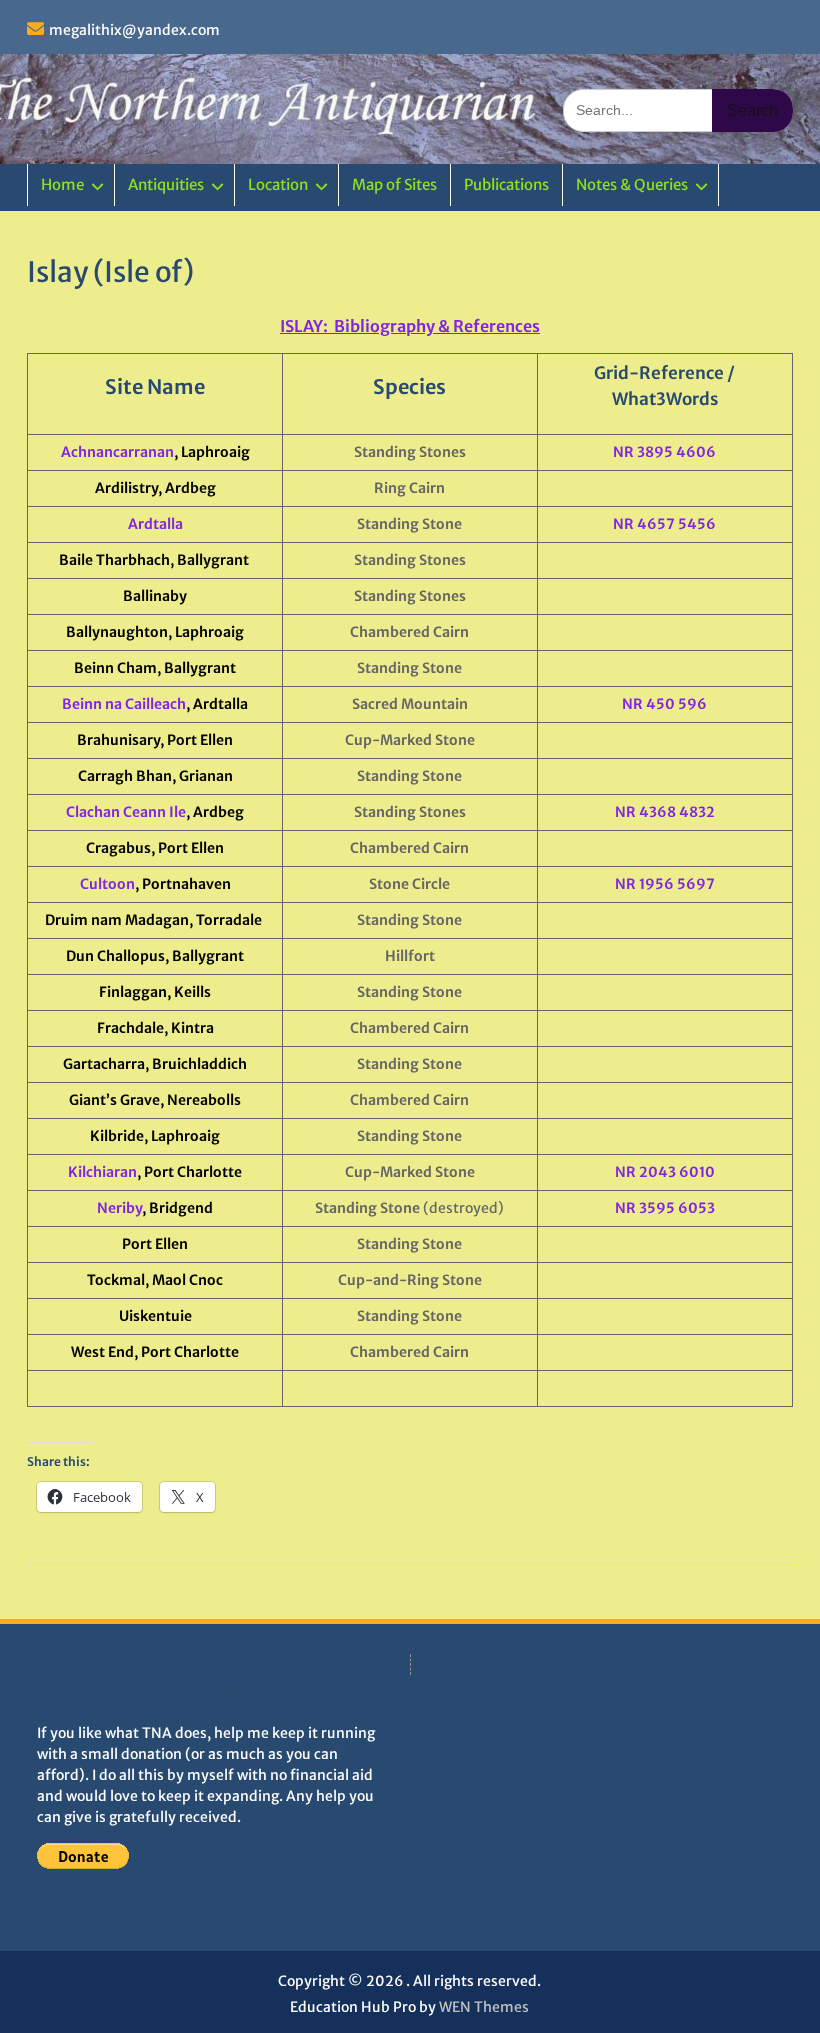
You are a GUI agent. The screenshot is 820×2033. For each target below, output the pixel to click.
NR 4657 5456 (664, 524)
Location (278, 184)
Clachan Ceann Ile (126, 812)
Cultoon (107, 884)
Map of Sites (394, 184)
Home (62, 184)
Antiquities (166, 184)
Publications (506, 184)
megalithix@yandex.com (134, 30)
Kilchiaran (102, 1172)
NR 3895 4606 (664, 452)
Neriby (119, 1208)
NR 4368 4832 (665, 812)
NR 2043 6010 (665, 1172)
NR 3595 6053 (665, 1208)
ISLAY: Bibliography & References (410, 326)
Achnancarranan (117, 452)
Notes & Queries (632, 184)
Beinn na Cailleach (124, 704)
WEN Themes (484, 2007)
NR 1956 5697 (665, 884)
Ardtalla (155, 524)
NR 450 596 (664, 704)
